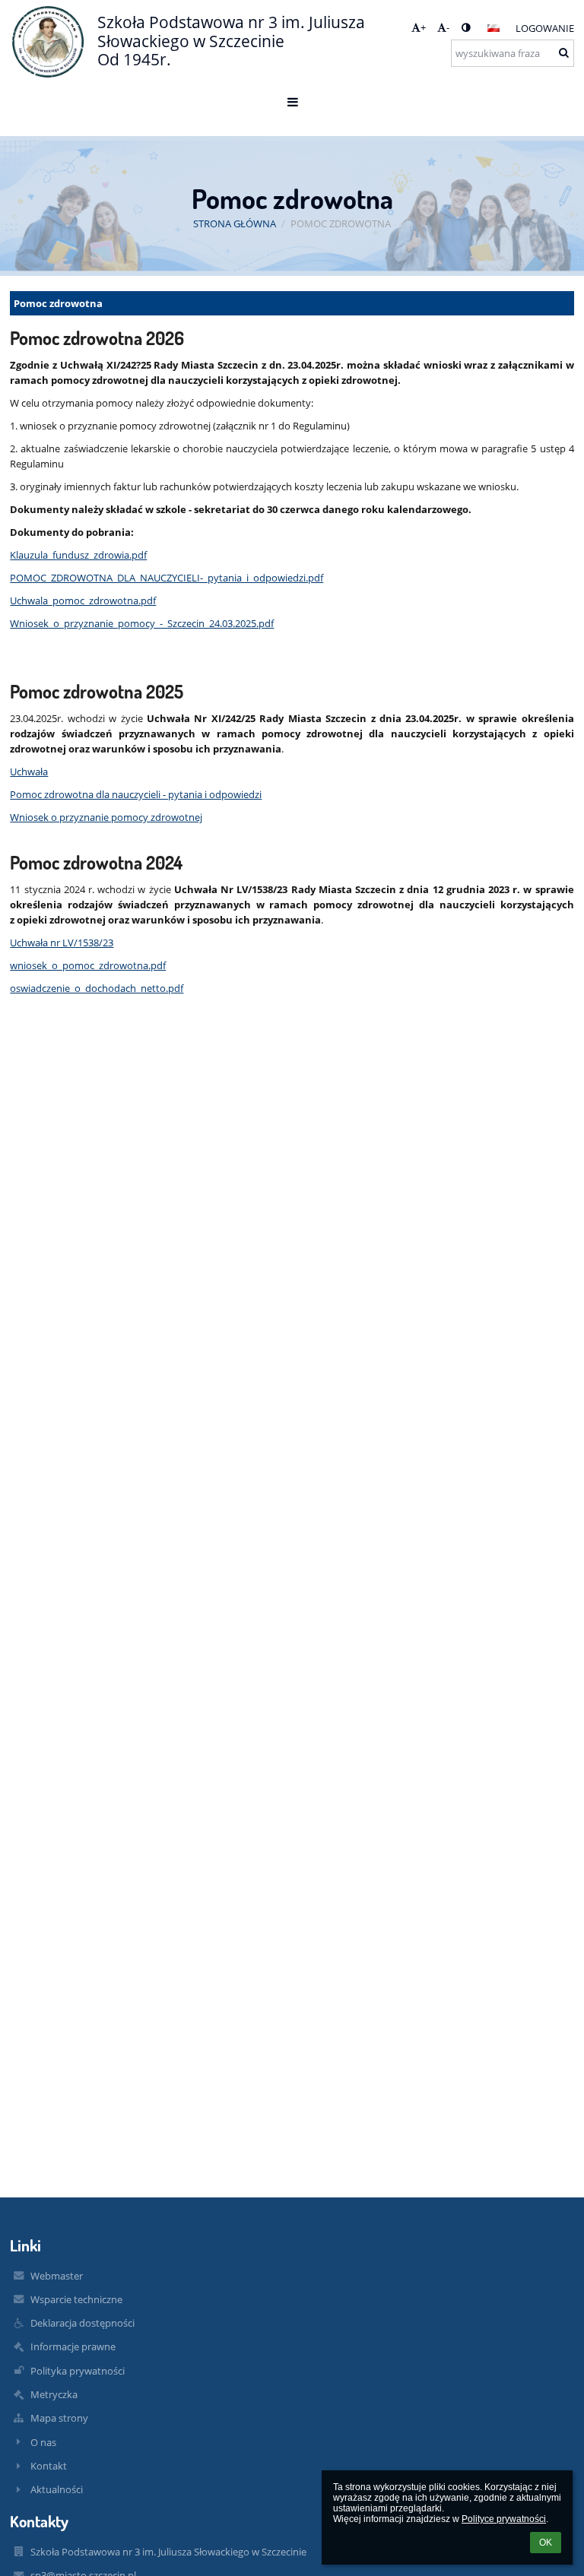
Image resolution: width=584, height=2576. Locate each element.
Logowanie (545, 28)
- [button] (448, 27)
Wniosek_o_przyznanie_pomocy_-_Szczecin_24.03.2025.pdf (142, 623)
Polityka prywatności (78, 2371)
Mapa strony (59, 2418)
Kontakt (49, 2466)
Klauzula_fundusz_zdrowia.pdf (78, 555)
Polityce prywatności (504, 2519)
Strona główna (235, 223)
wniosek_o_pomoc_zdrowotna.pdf (88, 965)
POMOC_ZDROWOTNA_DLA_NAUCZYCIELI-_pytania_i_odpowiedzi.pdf (167, 578)
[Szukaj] (564, 52)
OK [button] (546, 2543)
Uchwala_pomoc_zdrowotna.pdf (83, 600)
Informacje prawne (73, 2346)
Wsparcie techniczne (76, 2299)
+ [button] (423, 27)
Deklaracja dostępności (83, 2323)
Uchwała (29, 772)
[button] (466, 27)
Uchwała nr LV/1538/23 (62, 943)
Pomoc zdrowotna (341, 223)
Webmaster (57, 2276)
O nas (43, 2442)
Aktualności (57, 2489)
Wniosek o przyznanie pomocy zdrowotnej (106, 817)
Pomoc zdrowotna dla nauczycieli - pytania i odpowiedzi (136, 794)
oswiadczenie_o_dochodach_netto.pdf (97, 988)
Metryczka (54, 2394)
